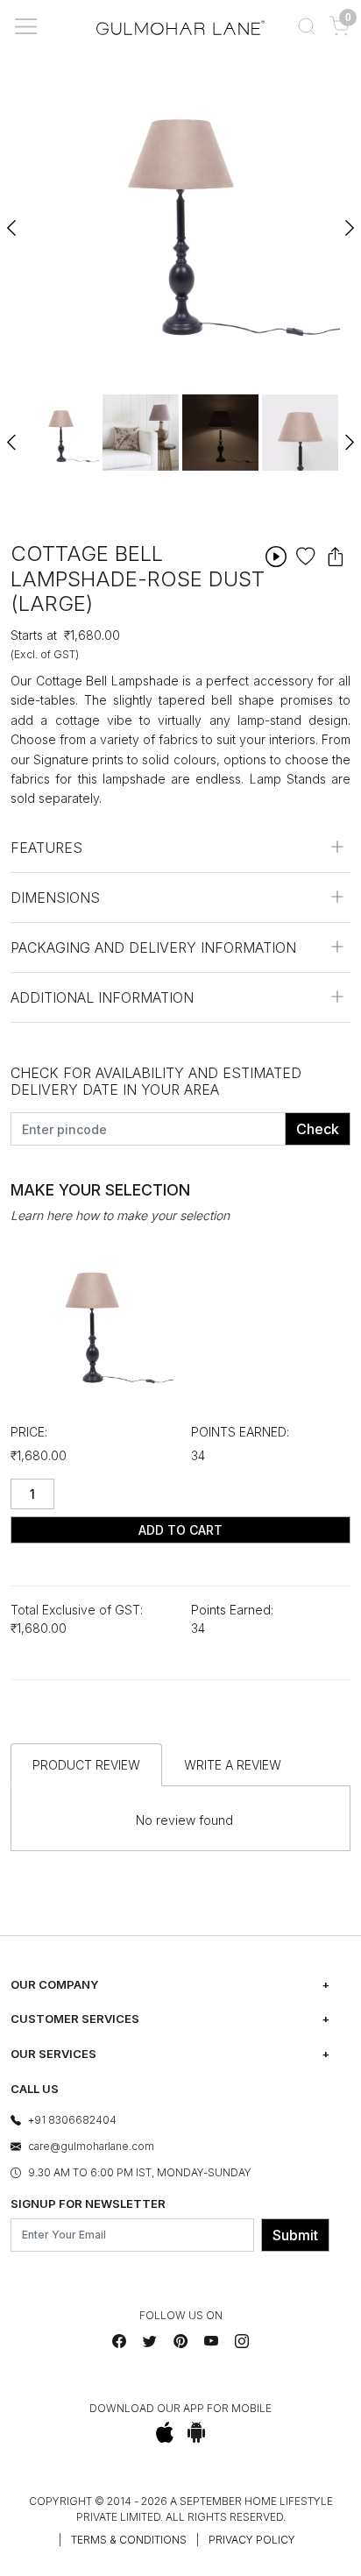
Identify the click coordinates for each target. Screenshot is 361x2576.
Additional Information (102, 997)
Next (349, 220)
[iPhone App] (165, 2432)
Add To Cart (180, 1530)
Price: (29, 1432)
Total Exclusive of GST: (77, 1610)
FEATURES (46, 848)
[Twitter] (150, 2341)
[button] (306, 26)
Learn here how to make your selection (120, 1215)
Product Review (86, 1765)
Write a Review (233, 1765)
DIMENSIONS (55, 898)
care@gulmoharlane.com (91, 2146)
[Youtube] (211, 2341)
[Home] (180, 26)
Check (318, 1129)
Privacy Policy (252, 2540)
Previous (12, 220)
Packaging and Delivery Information (153, 947)
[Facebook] (119, 2341)
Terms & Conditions (129, 2540)
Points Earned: (240, 1432)
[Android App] (197, 2432)
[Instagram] (242, 2341)
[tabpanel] (61, 433)
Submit (295, 2235)
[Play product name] (276, 556)
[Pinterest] (180, 2341)
